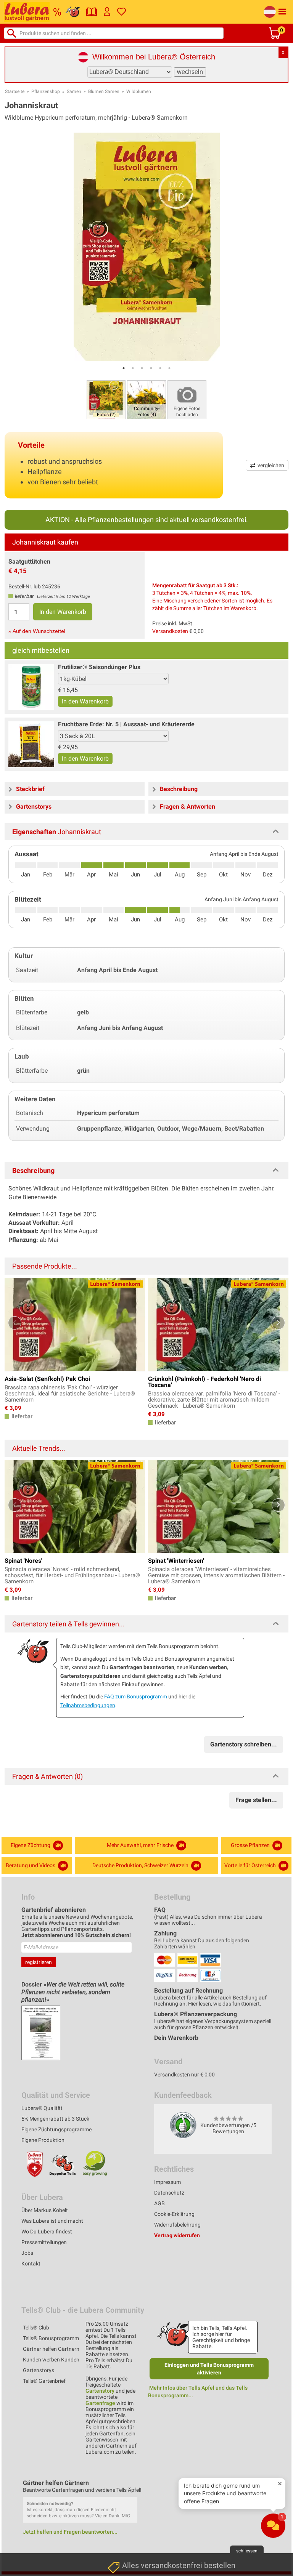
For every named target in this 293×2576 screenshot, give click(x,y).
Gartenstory (100, 2391)
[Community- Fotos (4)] (146, 399)
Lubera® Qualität (42, 2108)
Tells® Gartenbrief (44, 2381)
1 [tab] (124, 368)
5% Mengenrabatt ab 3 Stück (55, 2119)
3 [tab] (142, 368)
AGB (159, 2203)
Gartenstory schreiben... (244, 1744)
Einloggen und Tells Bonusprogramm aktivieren (209, 2369)
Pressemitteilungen (44, 2242)
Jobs (27, 2253)
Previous (15, 1323)
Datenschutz (169, 2193)
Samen (74, 91)
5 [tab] (160, 368)
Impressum (167, 2182)
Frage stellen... (256, 1800)
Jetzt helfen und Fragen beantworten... (70, 2532)
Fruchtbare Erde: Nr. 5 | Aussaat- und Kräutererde (126, 724)
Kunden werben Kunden (51, 2360)
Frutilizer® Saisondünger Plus (99, 667)
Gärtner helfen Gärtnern (51, 2349)
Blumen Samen (104, 91)
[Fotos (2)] (106, 399)
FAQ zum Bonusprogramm (136, 1697)
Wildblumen (139, 91)
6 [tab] (169, 368)
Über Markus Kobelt (45, 2210)
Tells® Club (36, 2328)
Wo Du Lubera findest (47, 2232)
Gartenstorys (39, 2370)
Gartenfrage (100, 2403)
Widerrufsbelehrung (177, 2225)
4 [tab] (151, 368)
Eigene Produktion (43, 2140)
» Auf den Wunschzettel (37, 631)
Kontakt (31, 2264)
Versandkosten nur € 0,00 (184, 2075)
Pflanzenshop (46, 91)
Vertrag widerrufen (177, 2235)
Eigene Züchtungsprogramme (56, 2129)
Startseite (15, 91)
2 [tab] (133, 368)
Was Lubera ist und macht (52, 2221)
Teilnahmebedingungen (88, 1705)
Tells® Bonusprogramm (51, 2338)
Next (278, 1323)
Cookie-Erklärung (174, 2214)
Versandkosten (170, 631)
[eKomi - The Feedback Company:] (183, 2125)
